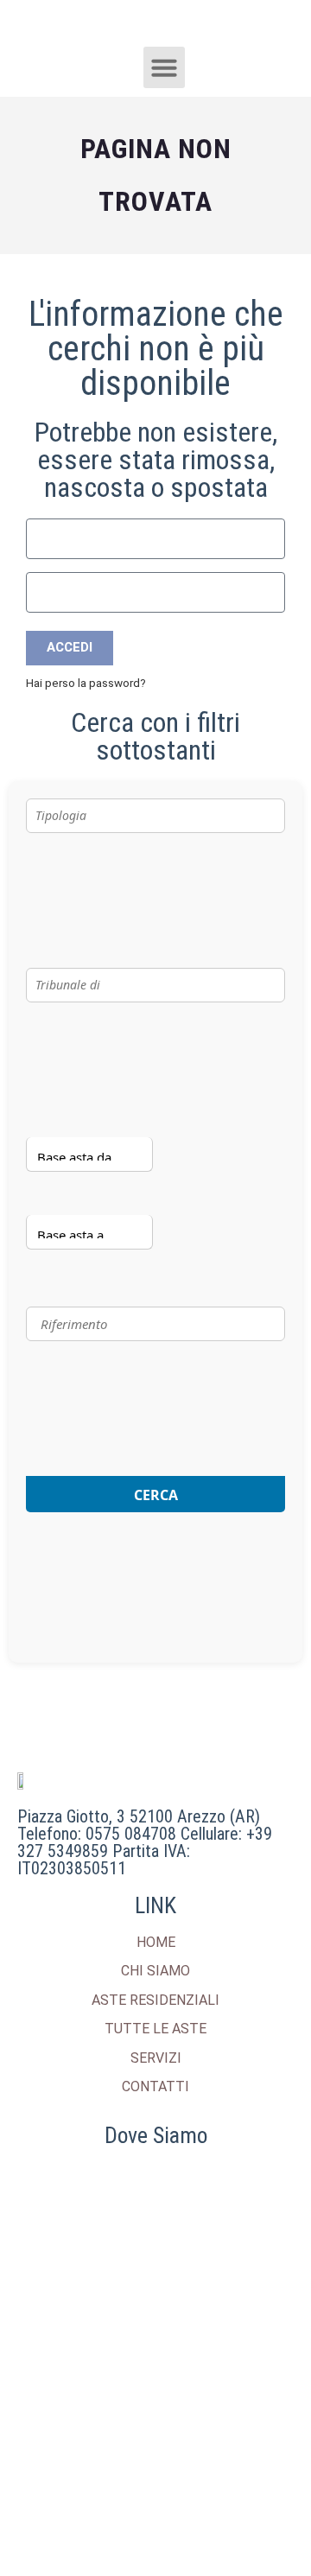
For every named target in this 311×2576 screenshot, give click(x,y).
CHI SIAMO (155, 1971)
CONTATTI (155, 2086)
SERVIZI (156, 2058)
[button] (164, 67)
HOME (156, 1942)
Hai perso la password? (86, 683)
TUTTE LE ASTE (155, 2029)
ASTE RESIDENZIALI (155, 2000)
